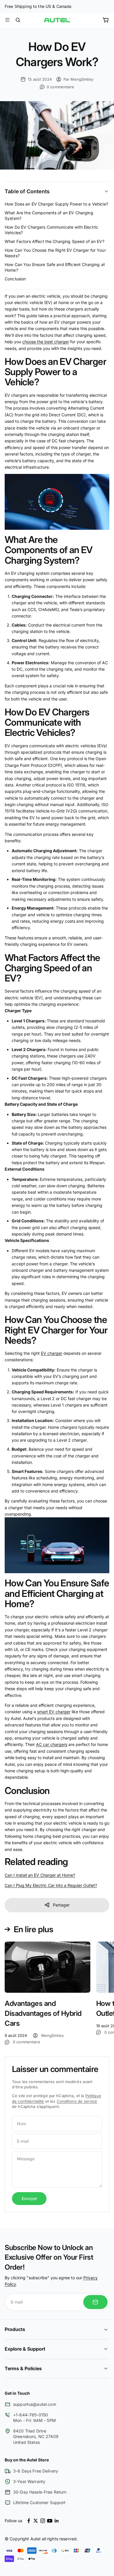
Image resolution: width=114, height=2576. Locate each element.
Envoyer (29, 2198)
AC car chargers (52, 1744)
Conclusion (15, 279)
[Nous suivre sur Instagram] (43, 2521)
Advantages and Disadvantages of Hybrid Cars (43, 2013)
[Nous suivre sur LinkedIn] (57, 2521)
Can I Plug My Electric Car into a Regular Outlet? (51, 1885)
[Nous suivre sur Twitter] (36, 2521)
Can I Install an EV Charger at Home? (40, 1875)
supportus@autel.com (35, 2404)
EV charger (52, 1353)
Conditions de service (77, 2101)
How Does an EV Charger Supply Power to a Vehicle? (56, 204)
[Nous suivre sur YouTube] (50, 2521)
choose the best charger (46, 342)
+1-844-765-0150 (31, 2415)
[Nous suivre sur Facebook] (29, 2521)
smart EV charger (54, 1712)
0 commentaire (61, 87)
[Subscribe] (95, 2302)
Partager (61, 1905)
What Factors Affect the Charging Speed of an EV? (55, 241)
